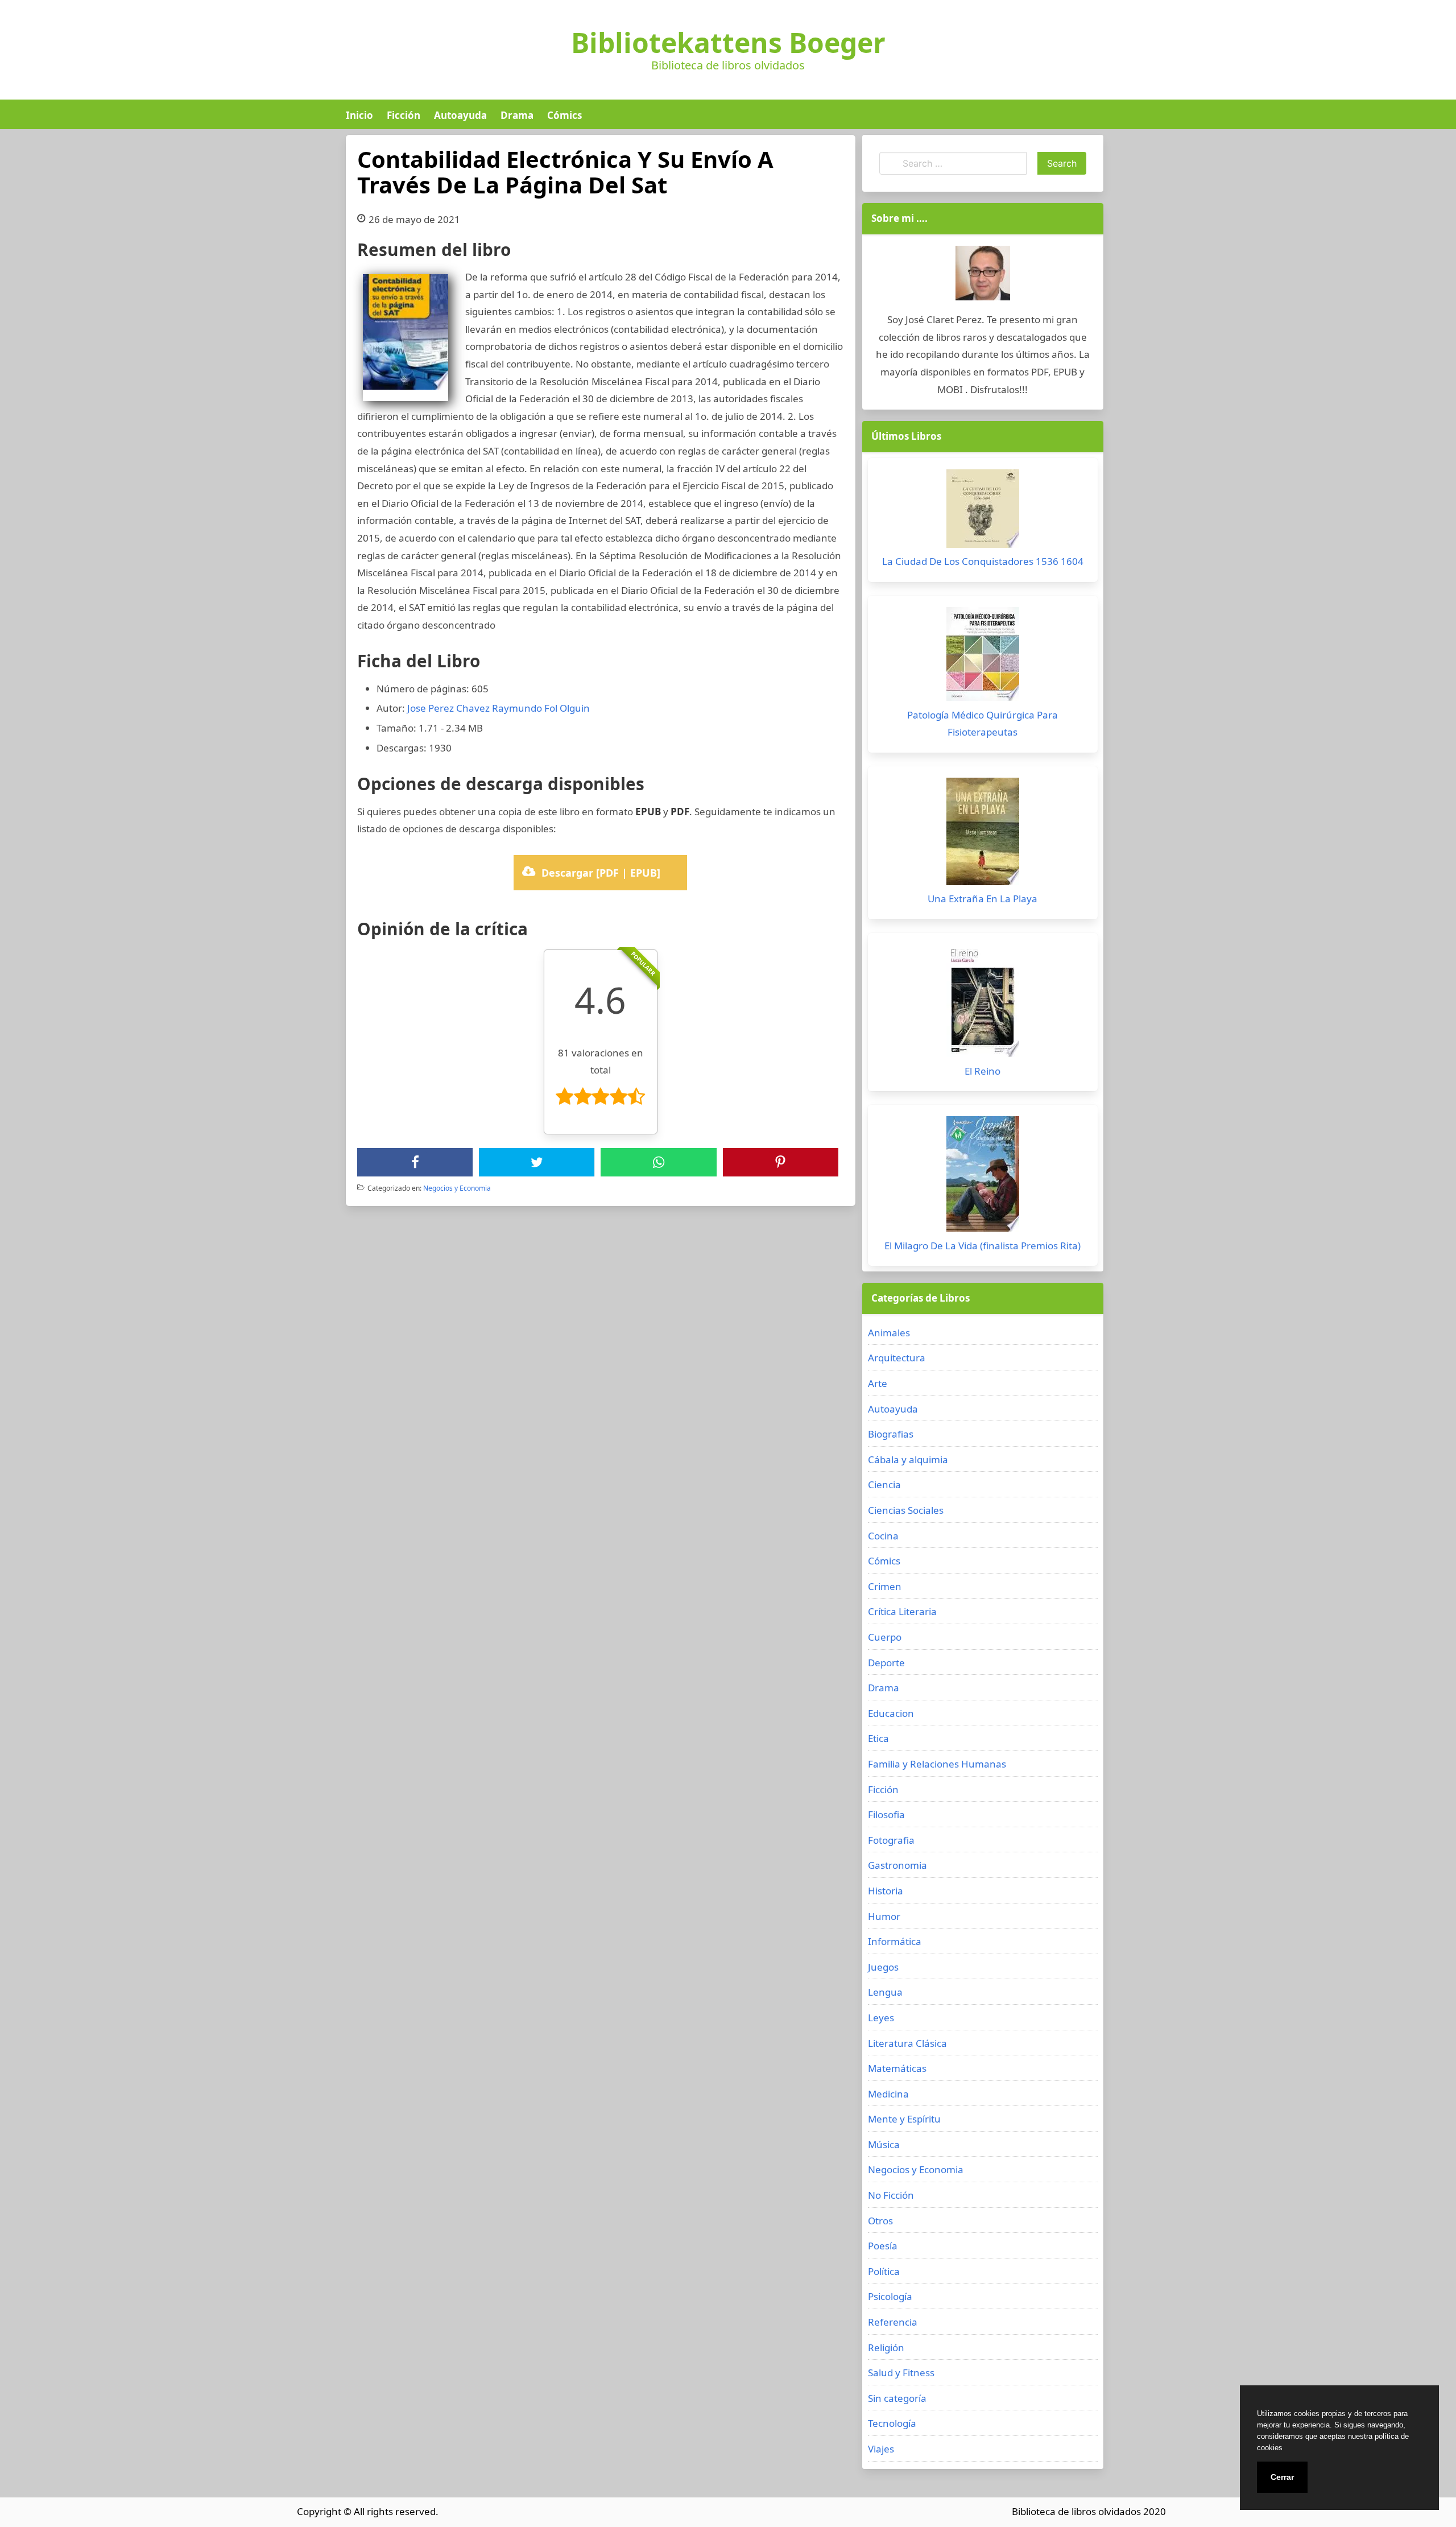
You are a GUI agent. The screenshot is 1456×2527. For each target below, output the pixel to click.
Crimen (885, 1586)
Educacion (891, 1713)
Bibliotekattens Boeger (728, 43)
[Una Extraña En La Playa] (983, 834)
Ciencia (884, 1485)
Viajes (881, 2449)
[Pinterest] (780, 1162)
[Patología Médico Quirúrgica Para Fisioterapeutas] (983, 657)
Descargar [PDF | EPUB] (601, 873)
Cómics (564, 115)
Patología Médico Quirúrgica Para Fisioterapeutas (983, 724)
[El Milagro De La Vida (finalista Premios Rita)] (983, 1177)
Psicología (890, 2296)
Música (884, 2144)
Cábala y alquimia (908, 1459)
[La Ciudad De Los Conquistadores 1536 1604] (983, 511)
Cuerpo (885, 1637)
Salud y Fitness (901, 2373)
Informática (895, 1941)
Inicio (359, 115)
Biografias (891, 1434)
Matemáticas (897, 2068)
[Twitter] (537, 1162)
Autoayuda (460, 115)
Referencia (893, 2322)
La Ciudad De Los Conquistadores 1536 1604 (983, 561)
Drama (517, 115)
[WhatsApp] (659, 1162)
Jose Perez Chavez (448, 708)
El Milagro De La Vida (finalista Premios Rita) (983, 1246)
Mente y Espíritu (904, 2119)
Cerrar (1282, 2477)
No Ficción (891, 2195)
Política (884, 2271)
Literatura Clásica (907, 2043)
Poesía (883, 2246)
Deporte (886, 1663)
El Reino (983, 1071)
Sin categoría (897, 2398)
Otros (880, 2221)
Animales (889, 1333)
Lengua (885, 1992)
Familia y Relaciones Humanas (937, 1764)
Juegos (883, 1967)
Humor (884, 1916)
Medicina (888, 2094)
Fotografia (891, 1840)
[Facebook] (415, 1162)
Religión (886, 2348)
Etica (878, 1738)
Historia (886, 1891)
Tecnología (892, 2423)
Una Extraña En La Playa (983, 899)
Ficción (404, 115)
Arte (878, 1383)
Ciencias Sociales (906, 1510)
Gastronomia (897, 1865)
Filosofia (886, 1814)
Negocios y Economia (457, 1188)
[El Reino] (983, 1004)
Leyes (881, 2018)
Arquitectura (897, 1358)
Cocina (883, 1536)
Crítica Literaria (902, 1611)
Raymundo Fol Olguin (541, 708)
